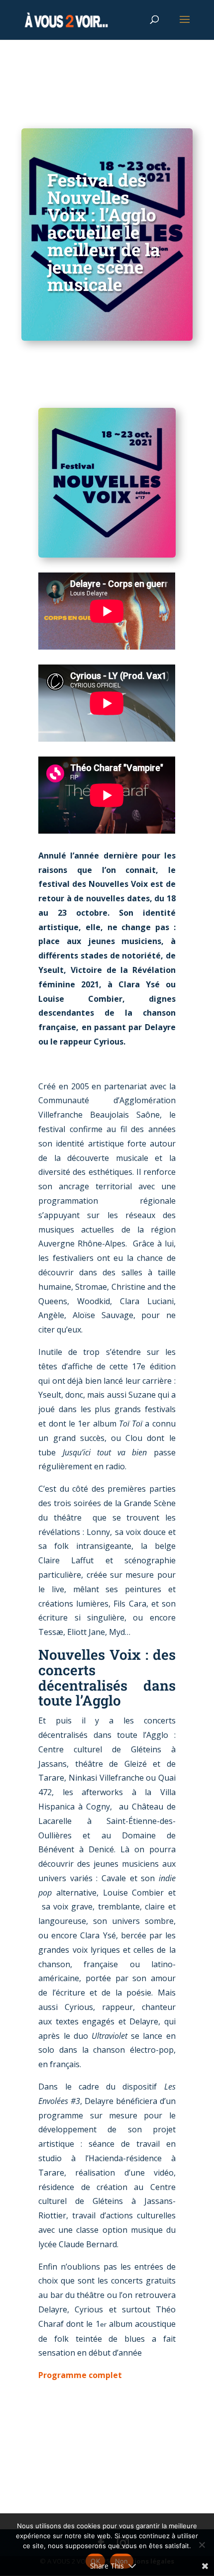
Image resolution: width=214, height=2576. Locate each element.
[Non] (202, 2545)
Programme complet (80, 2375)
